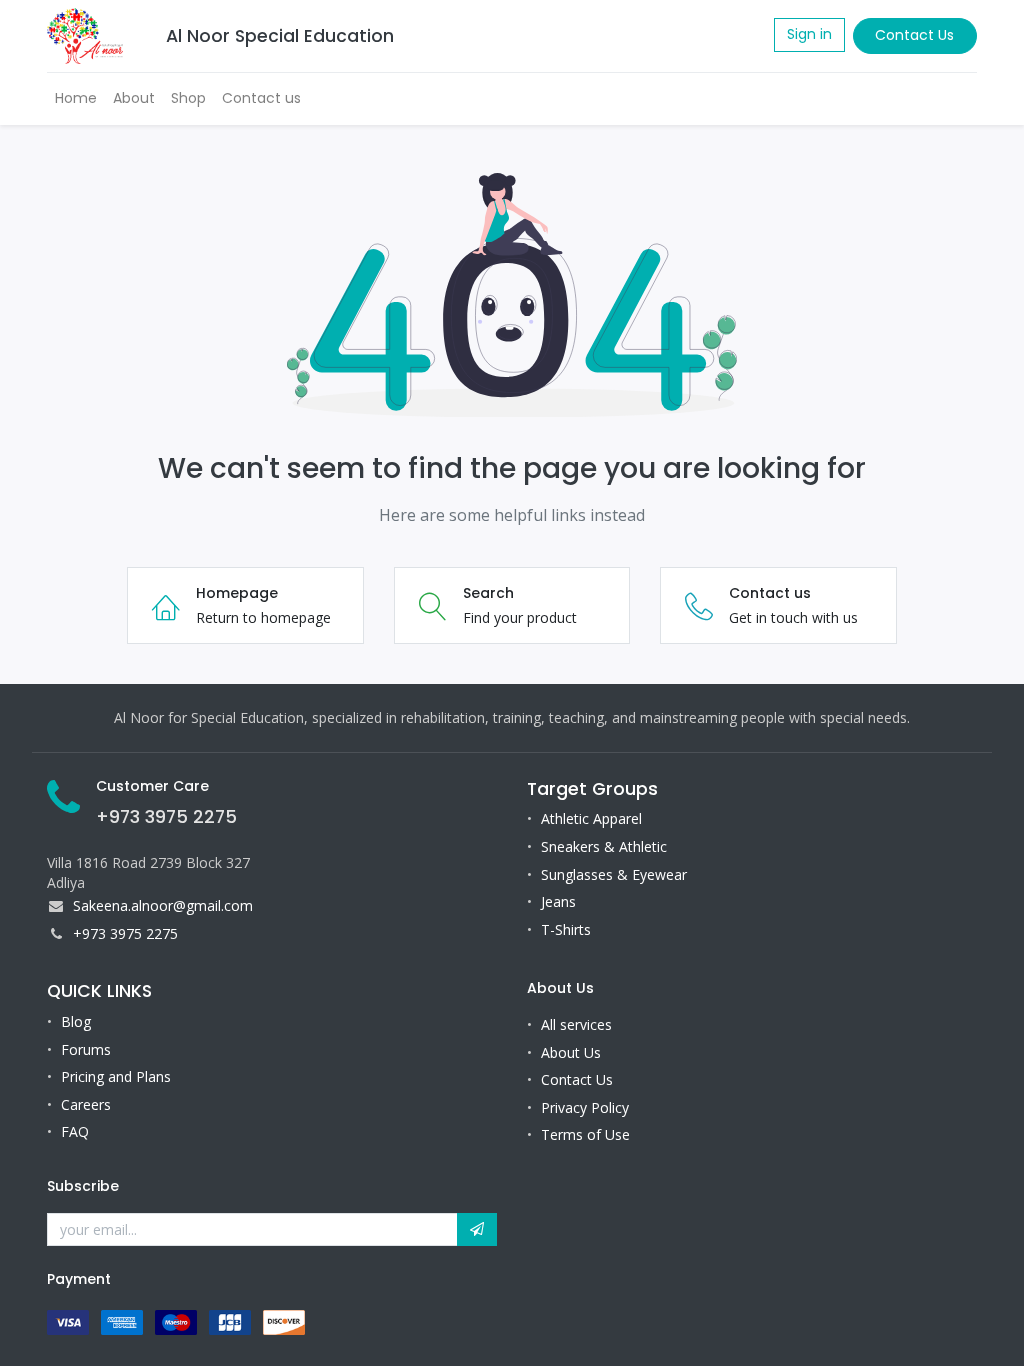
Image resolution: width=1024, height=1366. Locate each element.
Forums (86, 1049)
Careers (86, 1104)
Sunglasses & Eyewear (614, 874)
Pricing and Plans (116, 1076)
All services (576, 1024)
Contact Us (914, 35)
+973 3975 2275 (166, 817)
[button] (477, 1230)
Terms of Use (585, 1134)
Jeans (558, 901)
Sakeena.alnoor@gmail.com (163, 905)
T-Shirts (566, 929)
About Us (571, 1052)
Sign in (809, 34)
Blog (76, 1021)
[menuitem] (76, 99)
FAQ (75, 1131)
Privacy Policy (585, 1107)
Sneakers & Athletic (604, 846)
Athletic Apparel (591, 818)
